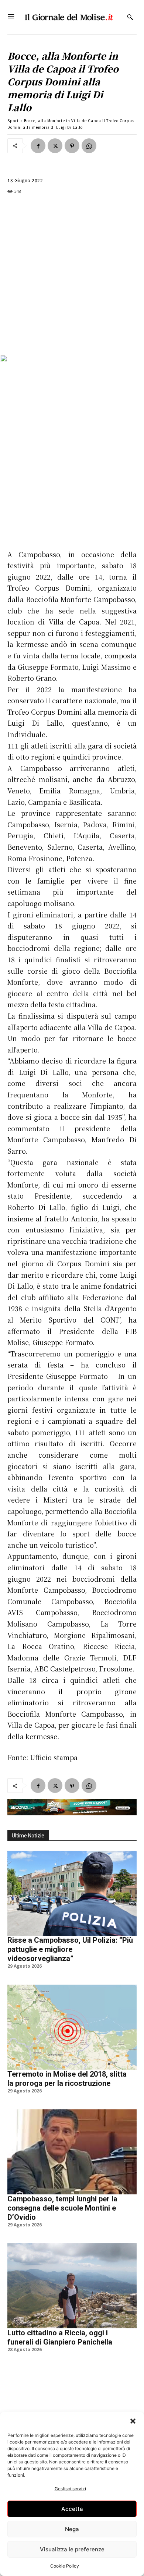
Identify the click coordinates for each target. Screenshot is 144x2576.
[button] (133, 2421)
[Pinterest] (72, 146)
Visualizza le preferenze (72, 2549)
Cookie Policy (65, 2566)
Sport (13, 121)
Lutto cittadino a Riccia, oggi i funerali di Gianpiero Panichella (60, 2337)
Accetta (72, 2509)
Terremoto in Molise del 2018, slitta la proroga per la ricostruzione (67, 2079)
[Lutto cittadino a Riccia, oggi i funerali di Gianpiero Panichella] (72, 2286)
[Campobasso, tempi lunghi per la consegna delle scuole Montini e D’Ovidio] (72, 2152)
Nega (72, 2529)
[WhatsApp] (89, 146)
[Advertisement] (72, 275)
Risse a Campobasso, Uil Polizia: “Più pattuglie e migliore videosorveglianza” (70, 1949)
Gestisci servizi (70, 2489)
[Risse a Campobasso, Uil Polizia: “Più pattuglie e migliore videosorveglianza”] (72, 1893)
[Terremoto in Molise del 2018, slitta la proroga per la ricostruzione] (72, 2027)
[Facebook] (38, 146)
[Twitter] (55, 146)
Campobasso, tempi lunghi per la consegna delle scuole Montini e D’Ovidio (62, 2208)
